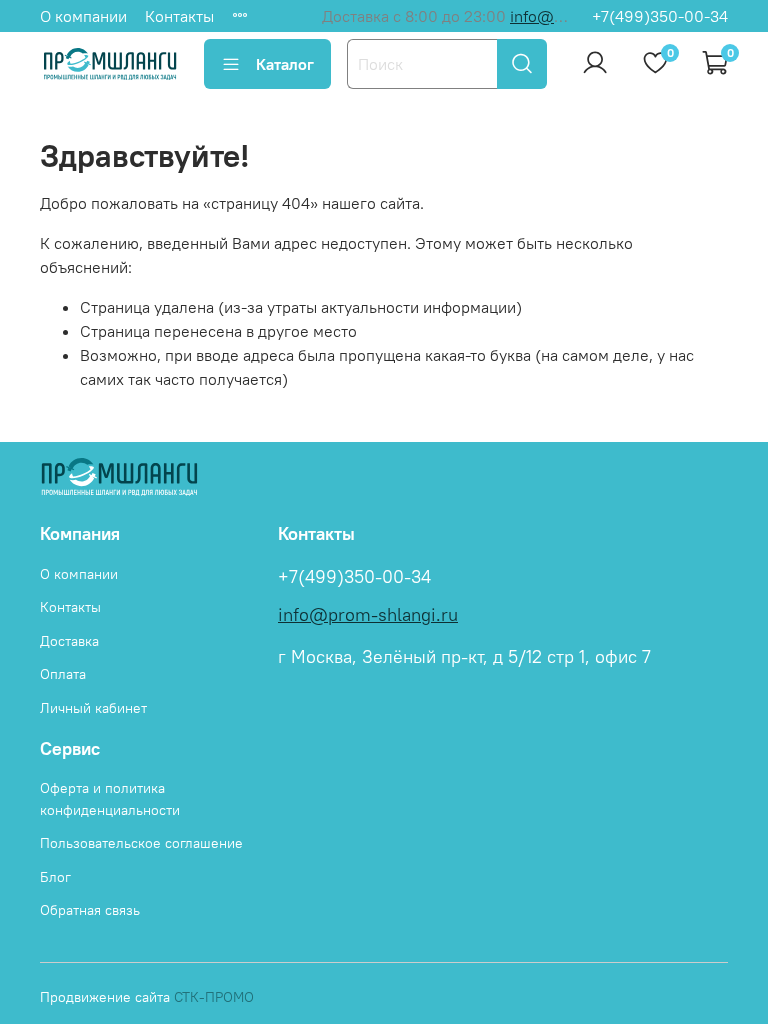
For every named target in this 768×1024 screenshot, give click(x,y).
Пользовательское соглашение (141, 843)
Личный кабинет (93, 708)
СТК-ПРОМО (214, 997)
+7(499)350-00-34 (660, 16)
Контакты (179, 16)
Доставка (69, 641)
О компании (83, 16)
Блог (55, 877)
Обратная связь (90, 910)
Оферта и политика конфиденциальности (110, 799)
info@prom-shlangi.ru (368, 615)
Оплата (63, 674)
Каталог (285, 64)
